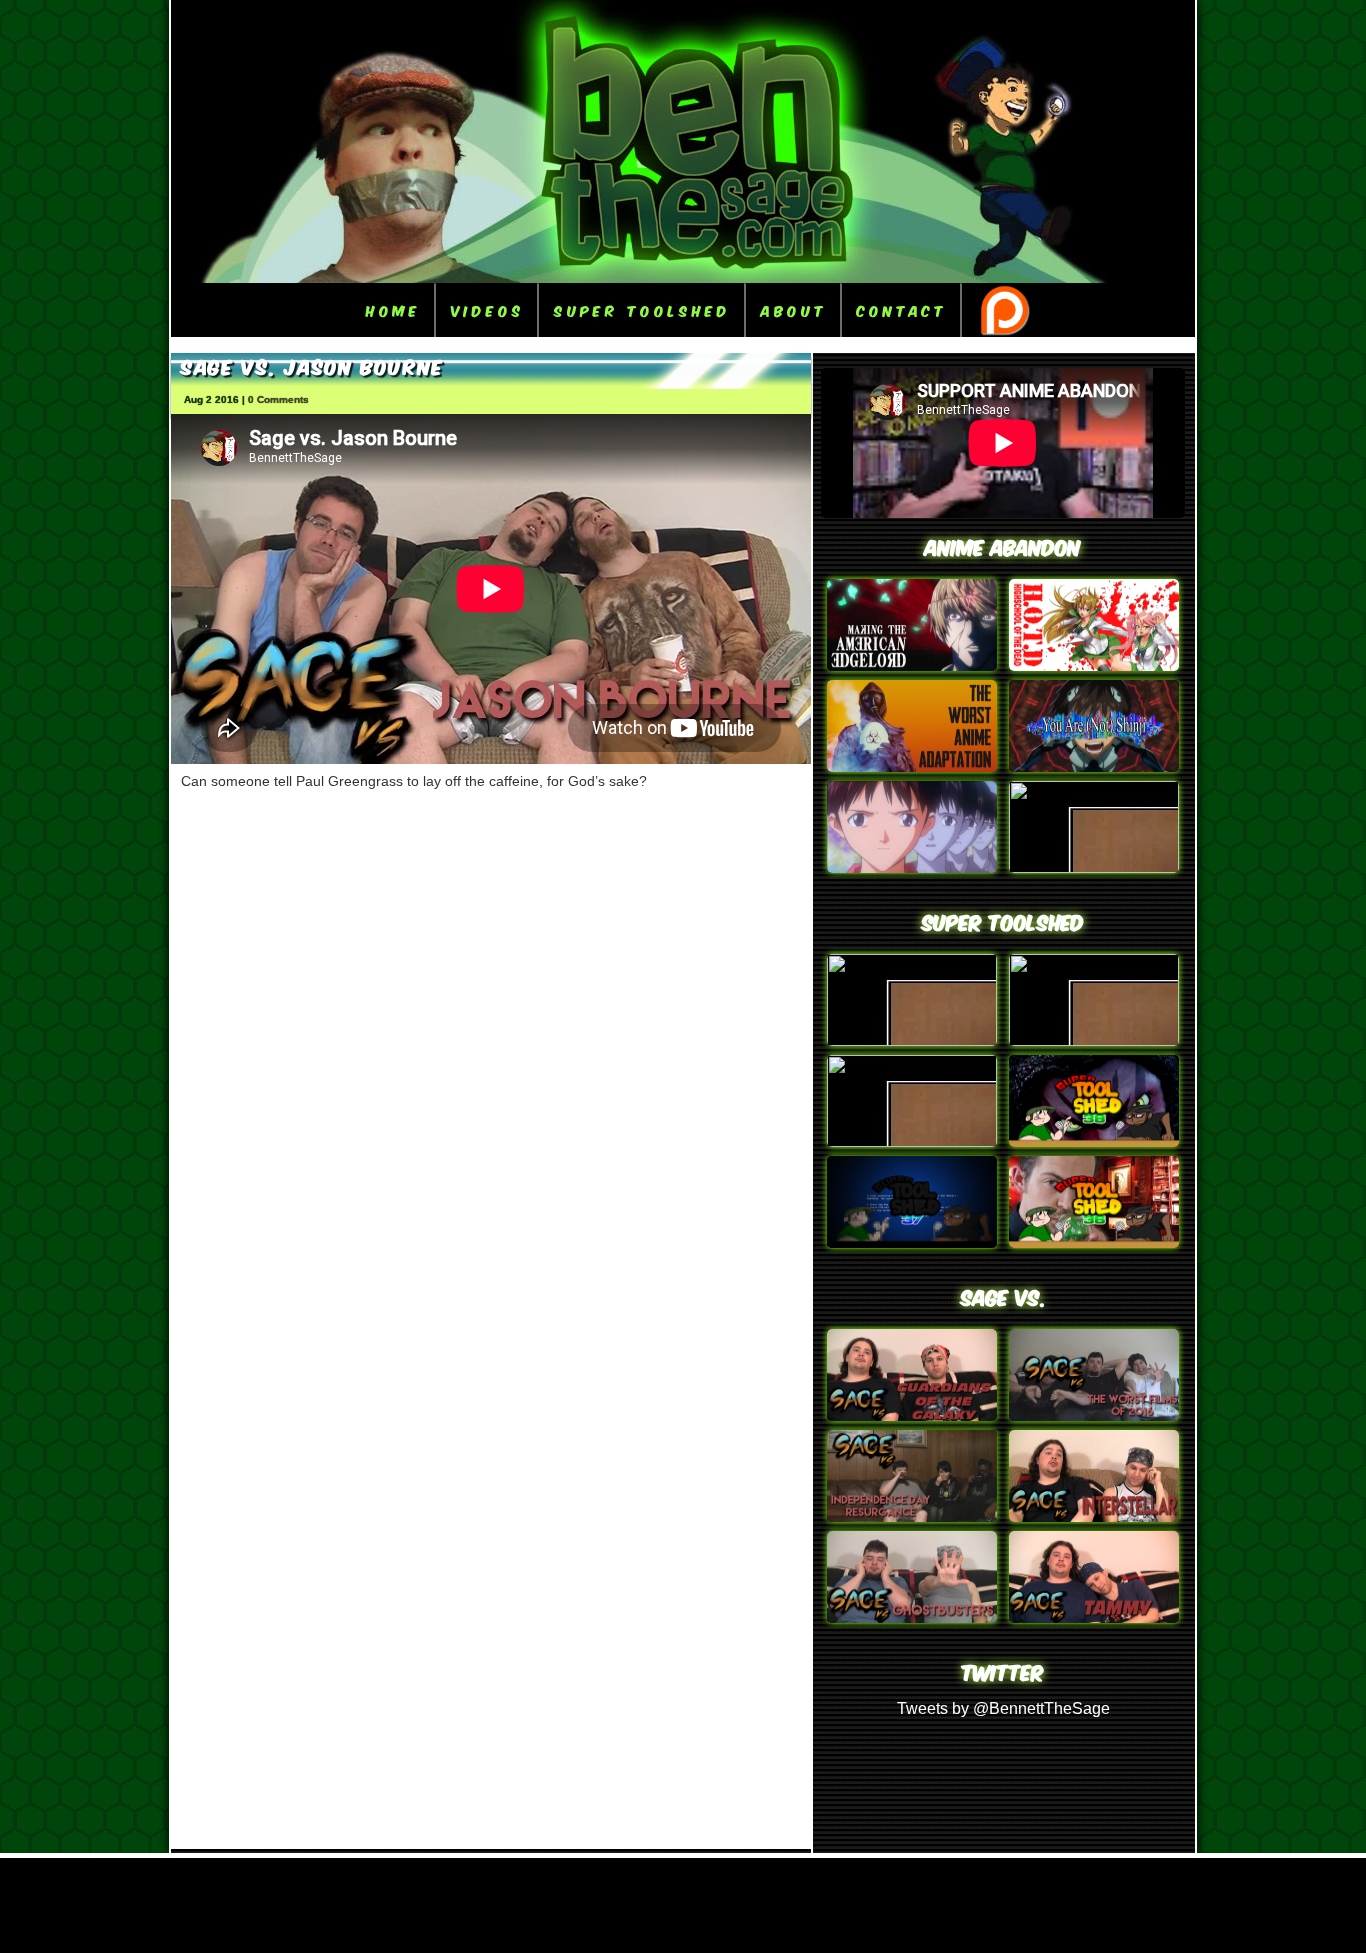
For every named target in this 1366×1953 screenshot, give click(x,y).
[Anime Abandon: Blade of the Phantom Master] (1094, 867)
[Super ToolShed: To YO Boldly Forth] (1094, 1242)
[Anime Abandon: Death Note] (912, 665)
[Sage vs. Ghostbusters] (912, 1617)
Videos (487, 309)
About (794, 309)
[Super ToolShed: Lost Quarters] (1094, 1141)
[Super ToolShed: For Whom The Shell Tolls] (912, 1242)
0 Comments (278, 399)
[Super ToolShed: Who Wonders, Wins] (912, 1040)
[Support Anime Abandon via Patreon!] (1004, 310)
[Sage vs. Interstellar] (1094, 1516)
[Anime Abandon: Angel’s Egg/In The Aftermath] (912, 766)
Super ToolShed (642, 309)
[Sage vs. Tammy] (1094, 1617)
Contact (902, 309)
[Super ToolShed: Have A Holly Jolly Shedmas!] (912, 1141)
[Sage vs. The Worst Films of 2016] (1094, 1415)
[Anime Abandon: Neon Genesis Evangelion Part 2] (1094, 766)
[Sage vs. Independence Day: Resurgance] (912, 1516)
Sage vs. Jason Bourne (312, 365)
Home (393, 309)
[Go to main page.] (683, 277)
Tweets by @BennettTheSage (1003, 1708)
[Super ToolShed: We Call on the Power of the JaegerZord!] (1094, 1040)
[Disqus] (491, 1059)
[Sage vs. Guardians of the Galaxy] (912, 1415)
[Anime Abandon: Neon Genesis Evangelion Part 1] (912, 867)
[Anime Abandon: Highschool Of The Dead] (1094, 665)
